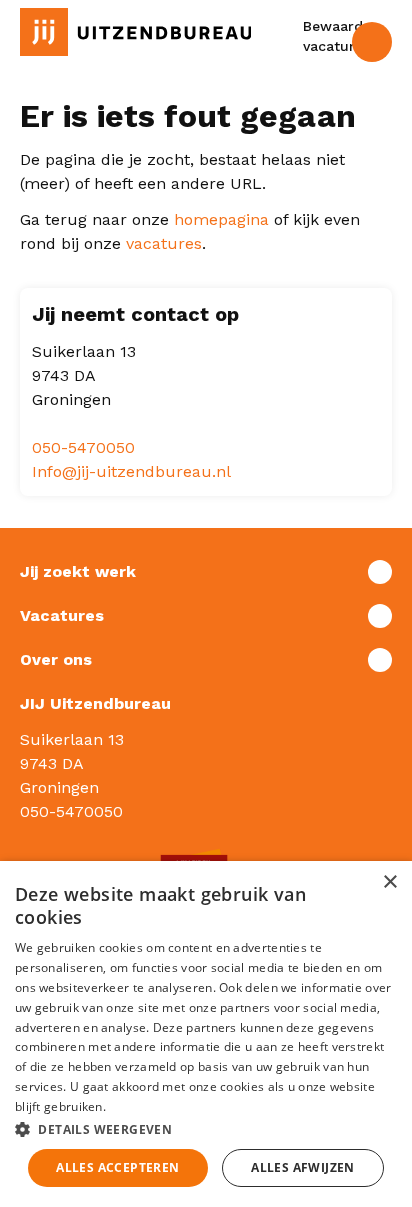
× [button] (389, 882)
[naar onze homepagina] (135, 32)
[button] (206, 1129)
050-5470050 (83, 447)
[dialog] (206, 1034)
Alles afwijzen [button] (303, 1167)
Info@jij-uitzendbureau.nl (131, 471)
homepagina (221, 219)
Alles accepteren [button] (117, 1167)
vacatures (164, 243)
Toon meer (206, 572)
